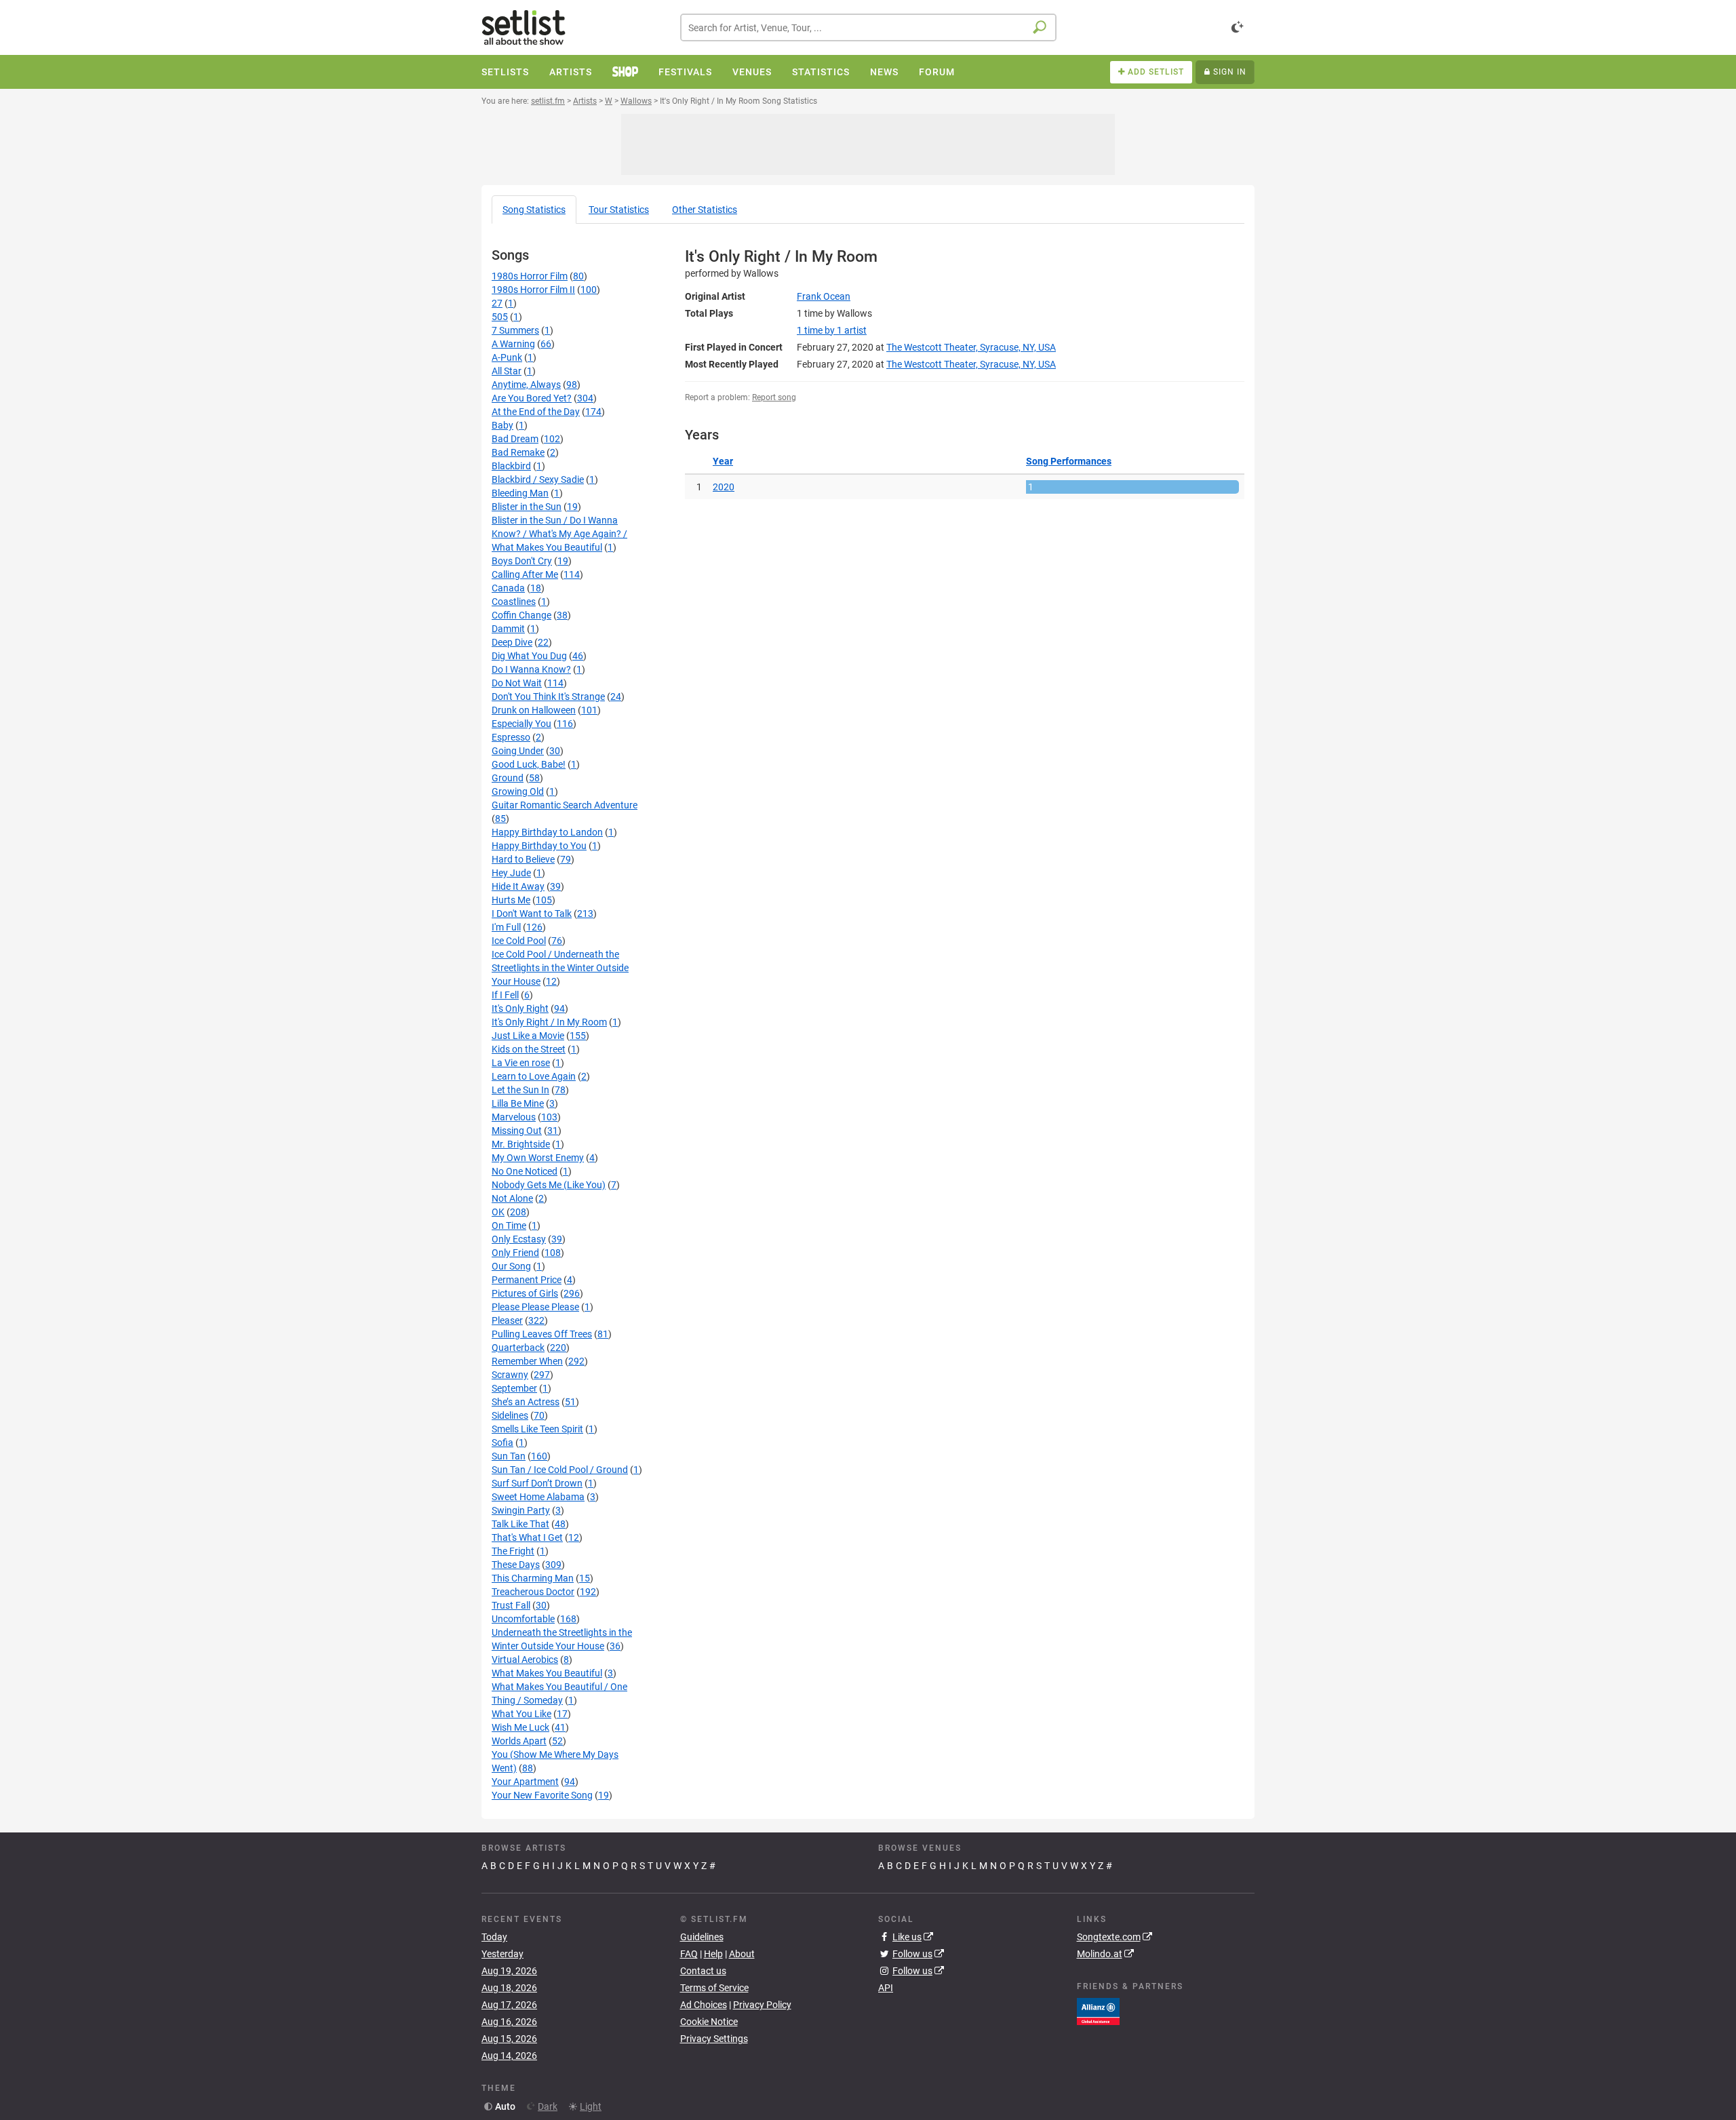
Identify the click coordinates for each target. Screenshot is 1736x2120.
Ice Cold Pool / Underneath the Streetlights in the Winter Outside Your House (560, 968)
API (886, 1988)
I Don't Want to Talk (532, 914)
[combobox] (868, 27)
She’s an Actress (526, 1402)
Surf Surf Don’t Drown (537, 1483)
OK (498, 1212)
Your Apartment (525, 1782)
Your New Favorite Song (542, 1795)
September (514, 1388)
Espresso (511, 737)
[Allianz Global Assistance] (1098, 2010)
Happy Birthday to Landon (547, 832)
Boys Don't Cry (522, 561)
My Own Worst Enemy (538, 1158)
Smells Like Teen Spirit (537, 1429)
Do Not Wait (517, 683)
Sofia (502, 1442)
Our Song (511, 1266)
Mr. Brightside (521, 1144)
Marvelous (514, 1117)
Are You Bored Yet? (532, 398)
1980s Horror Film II (533, 290)
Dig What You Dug (529, 656)
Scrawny (510, 1375)
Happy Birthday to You (539, 846)
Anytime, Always (526, 385)
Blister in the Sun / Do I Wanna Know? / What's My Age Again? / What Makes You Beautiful (559, 534)
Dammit (508, 629)
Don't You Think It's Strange (548, 696)
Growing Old (518, 791)
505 (500, 317)
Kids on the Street (529, 1049)
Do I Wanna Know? (531, 669)
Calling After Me (525, 574)
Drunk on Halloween (534, 710)
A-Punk (507, 357)
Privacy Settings (714, 2039)
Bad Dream (515, 439)
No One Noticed (525, 1171)
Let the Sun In (520, 1090)
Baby (502, 425)
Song (534, 210)
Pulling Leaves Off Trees (542, 1334)
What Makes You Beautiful (547, 1673)
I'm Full (506, 927)
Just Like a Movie (528, 1036)
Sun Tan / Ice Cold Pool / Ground (560, 1470)
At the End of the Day (536, 412)
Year (723, 461)
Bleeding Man (520, 493)
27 (497, 303)
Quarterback (518, 1348)
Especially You (521, 724)
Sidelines (510, 1415)
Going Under (518, 751)
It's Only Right (520, 1008)
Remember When (527, 1361)
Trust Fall (511, 1605)
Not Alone (512, 1198)
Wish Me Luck (520, 1727)
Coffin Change (521, 615)
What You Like (521, 1714)
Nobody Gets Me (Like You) (549, 1185)
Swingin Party (521, 1510)
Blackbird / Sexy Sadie (538, 479)
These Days (516, 1565)
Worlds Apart (519, 1741)
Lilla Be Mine (518, 1103)
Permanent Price (527, 1280)
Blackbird (511, 466)
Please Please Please (535, 1307)
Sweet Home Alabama (538, 1497)
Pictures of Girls (525, 1293)
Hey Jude (511, 873)
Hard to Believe (523, 859)
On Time (509, 1225)
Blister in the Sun (527, 507)
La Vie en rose (521, 1063)
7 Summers (515, 330)
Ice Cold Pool (519, 941)
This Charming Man (533, 1578)
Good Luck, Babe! (529, 764)
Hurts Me (511, 900)
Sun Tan (509, 1456)
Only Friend (515, 1253)
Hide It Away (518, 886)
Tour (619, 210)
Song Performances (1069, 461)
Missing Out (517, 1131)
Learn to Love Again (534, 1076)
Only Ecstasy (519, 1239)
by (832, 330)
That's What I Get (527, 1537)
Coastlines (514, 602)
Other (705, 210)
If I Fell (505, 995)
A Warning (513, 344)
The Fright (513, 1551)
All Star (507, 371)
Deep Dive (512, 642)
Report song (774, 397)
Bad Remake (518, 452)
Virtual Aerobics (525, 1660)
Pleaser (507, 1320)
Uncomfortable (523, 1619)
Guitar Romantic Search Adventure (565, 805)
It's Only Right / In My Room (549, 1022)
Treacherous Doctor (533, 1592)
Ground (508, 778)
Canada (508, 588)
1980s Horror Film (530, 276)
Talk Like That (520, 1524)
